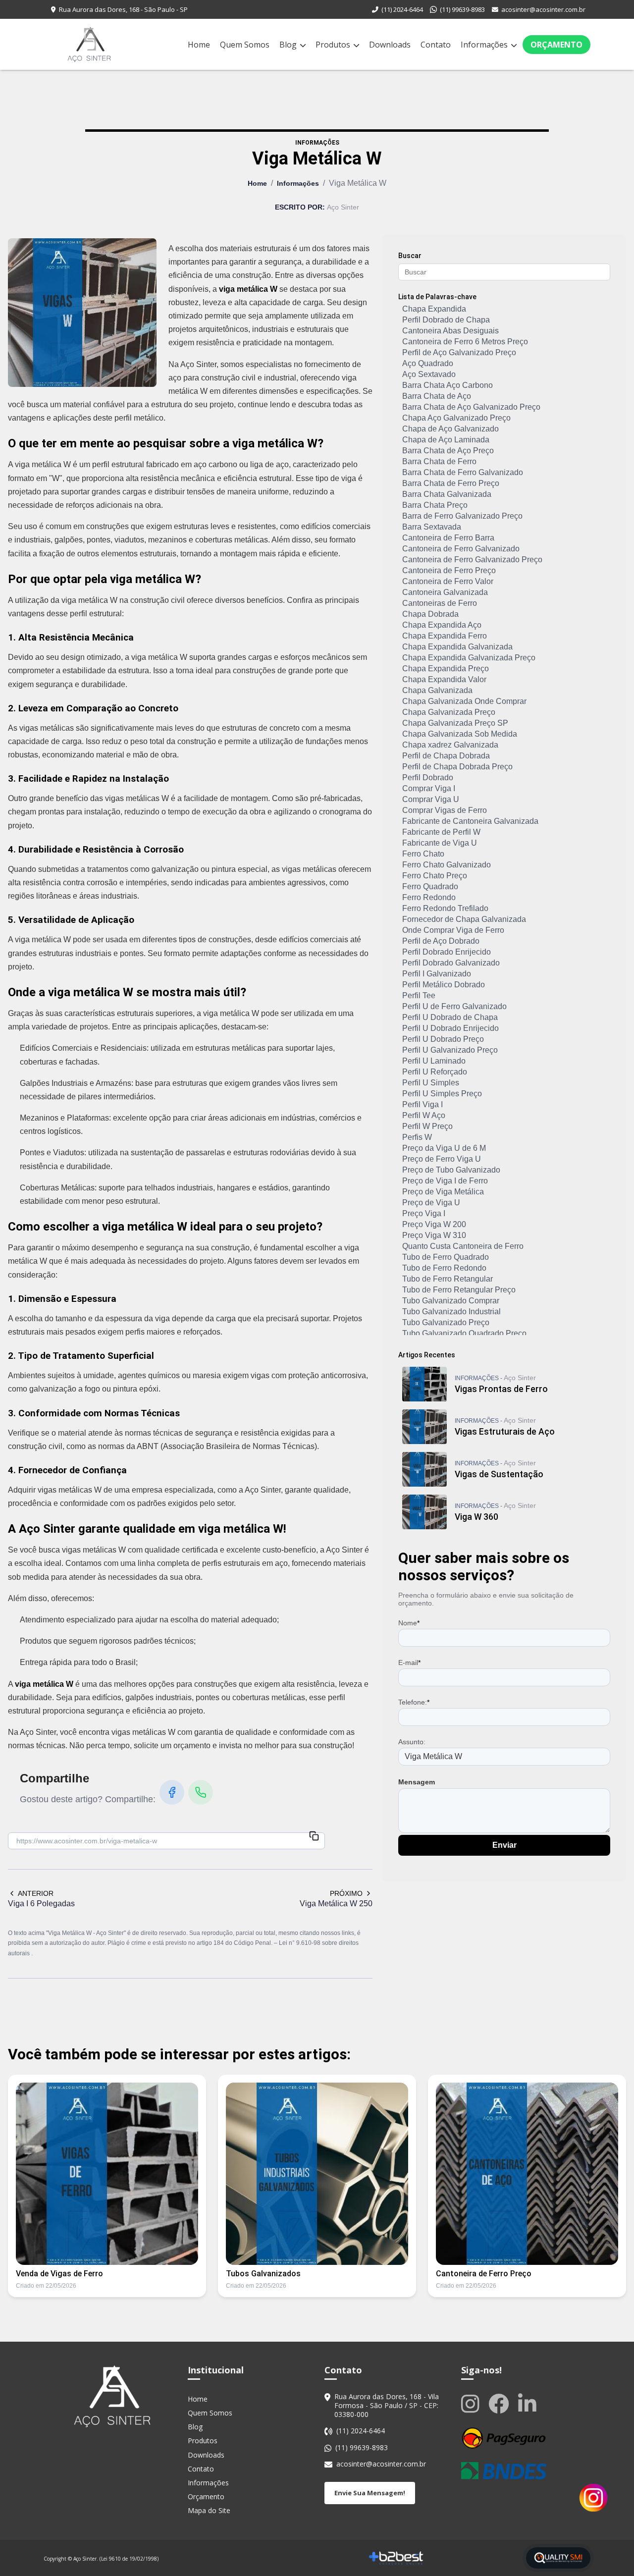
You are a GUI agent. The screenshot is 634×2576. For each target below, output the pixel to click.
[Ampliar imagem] (82, 313)
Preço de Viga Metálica (443, 1192)
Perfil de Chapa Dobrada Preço (457, 767)
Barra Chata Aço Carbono (448, 385)
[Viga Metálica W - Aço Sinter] (89, 44)
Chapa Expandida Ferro (445, 636)
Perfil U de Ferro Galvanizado (454, 1006)
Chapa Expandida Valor (444, 679)
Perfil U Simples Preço (442, 1094)
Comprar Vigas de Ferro (445, 810)
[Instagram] (472, 2403)
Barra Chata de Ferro (439, 461)
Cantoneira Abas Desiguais (450, 331)
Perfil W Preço (427, 1126)
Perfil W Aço (424, 1115)
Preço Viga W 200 (434, 1224)
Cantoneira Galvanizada (445, 592)
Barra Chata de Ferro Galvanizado (463, 472)
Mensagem (417, 1782)
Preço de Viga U (431, 1203)
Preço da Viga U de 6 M (444, 1148)
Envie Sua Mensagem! (370, 2493)
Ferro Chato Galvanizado (447, 865)
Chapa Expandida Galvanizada (457, 647)
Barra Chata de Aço (437, 396)
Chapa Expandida (434, 309)
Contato (436, 45)
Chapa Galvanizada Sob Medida (460, 734)
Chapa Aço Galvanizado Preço (456, 418)
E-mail (409, 1663)
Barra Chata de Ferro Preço (451, 483)
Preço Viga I (424, 1213)
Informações (485, 45)
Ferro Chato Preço (435, 876)
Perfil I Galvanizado (437, 974)
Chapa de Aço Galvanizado (450, 429)
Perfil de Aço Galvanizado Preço (459, 352)
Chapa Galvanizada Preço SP (455, 723)
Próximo (346, 1893)
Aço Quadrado (428, 363)
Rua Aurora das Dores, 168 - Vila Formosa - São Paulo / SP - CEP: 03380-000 (387, 2406)
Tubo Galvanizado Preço (446, 1322)
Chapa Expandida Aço (442, 625)
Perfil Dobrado (428, 778)
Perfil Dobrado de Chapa (446, 320)
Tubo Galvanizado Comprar (451, 1301)
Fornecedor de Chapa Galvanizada (464, 919)
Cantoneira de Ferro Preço (449, 570)
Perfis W (417, 1137)
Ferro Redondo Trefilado (445, 908)
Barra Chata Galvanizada (447, 494)
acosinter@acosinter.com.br (543, 9)
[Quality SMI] (558, 2558)
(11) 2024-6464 (402, 9)
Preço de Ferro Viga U (442, 1159)
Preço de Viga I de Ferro (445, 1181)
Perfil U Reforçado (435, 1072)
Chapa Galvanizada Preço (449, 712)
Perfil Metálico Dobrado (444, 985)
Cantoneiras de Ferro (440, 603)
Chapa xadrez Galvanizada (450, 745)
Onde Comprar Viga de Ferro (453, 930)
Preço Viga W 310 (434, 1235)
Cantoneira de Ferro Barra (448, 538)
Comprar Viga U (431, 799)
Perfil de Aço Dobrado (441, 941)
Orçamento (556, 45)
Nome (409, 1623)
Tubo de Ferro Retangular (448, 1279)
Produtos (334, 45)
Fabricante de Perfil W (441, 832)
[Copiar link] (314, 1837)
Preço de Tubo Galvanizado (451, 1170)
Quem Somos (245, 45)
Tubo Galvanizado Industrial (451, 1312)
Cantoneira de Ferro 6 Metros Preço (465, 342)
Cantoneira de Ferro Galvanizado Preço (472, 560)
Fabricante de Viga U (440, 843)
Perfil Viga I (423, 1104)
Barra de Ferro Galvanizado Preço (462, 516)
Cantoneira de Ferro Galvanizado (461, 549)
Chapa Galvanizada (437, 690)
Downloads (390, 45)
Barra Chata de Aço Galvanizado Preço (471, 407)
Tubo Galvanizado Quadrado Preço (464, 1333)
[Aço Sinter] (112, 2396)
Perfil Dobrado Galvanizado (451, 963)
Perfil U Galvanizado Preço (450, 1050)
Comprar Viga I (429, 788)
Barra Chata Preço (435, 505)
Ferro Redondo (429, 897)
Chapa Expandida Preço (446, 669)
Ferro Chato (423, 854)
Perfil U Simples (431, 1083)
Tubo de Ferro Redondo (444, 1268)
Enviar (504, 1845)
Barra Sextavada (432, 527)
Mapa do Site (209, 2510)
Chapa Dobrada (430, 614)
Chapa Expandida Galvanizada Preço (469, 658)
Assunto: (412, 1742)
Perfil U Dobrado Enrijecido (450, 1028)
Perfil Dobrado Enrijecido (447, 952)
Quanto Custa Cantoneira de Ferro (463, 1246)
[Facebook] (172, 1792)
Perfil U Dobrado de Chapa (450, 1017)
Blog (289, 45)
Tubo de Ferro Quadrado (446, 1257)
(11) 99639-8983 (462, 9)
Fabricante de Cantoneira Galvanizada (470, 821)
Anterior (36, 1893)
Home (199, 45)
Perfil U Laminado (434, 1061)
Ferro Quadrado (430, 886)
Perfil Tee (419, 995)
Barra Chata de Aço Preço (448, 451)
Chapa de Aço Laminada (446, 440)
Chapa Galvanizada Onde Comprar (464, 701)
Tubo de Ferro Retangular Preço (459, 1290)
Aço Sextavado (429, 374)
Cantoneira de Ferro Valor (448, 581)
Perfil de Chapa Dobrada (446, 756)
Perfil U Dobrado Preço (443, 1039)
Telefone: (414, 1702)
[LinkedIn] (529, 2403)
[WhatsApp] (201, 1792)
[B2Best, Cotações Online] (396, 2558)
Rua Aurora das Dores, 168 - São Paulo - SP (123, 9)
